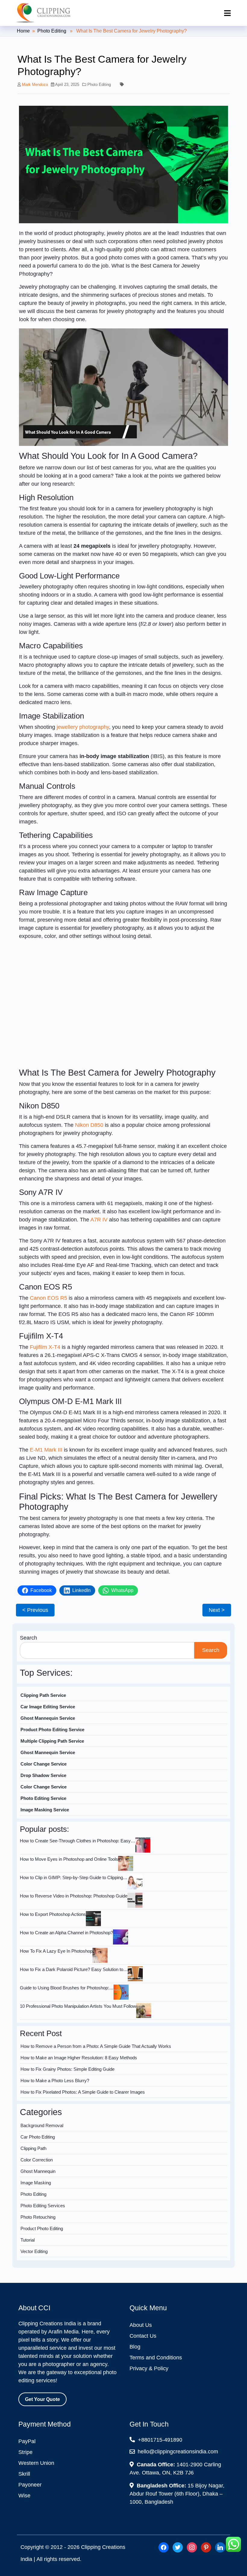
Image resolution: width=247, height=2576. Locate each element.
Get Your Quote (42, 2399)
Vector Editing (34, 2251)
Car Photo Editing (38, 2137)
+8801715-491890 (159, 2440)
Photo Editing (52, 31)
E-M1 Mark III (46, 1450)
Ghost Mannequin (38, 2171)
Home (23, 31)
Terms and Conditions (156, 2358)
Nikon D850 (89, 1125)
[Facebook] (164, 2547)
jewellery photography (83, 727)
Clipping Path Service (43, 1695)
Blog (135, 2347)
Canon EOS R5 (48, 1298)
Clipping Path (33, 2148)
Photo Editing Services (43, 2206)
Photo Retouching (38, 2217)
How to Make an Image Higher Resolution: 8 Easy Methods (79, 2058)
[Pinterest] (206, 2547)
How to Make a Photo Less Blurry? (55, 2081)
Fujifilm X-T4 (45, 1347)
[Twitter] (178, 2547)
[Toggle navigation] (227, 13)
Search (28, 1638)
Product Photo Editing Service (52, 1730)
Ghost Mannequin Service (48, 1718)
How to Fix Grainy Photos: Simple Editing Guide (67, 2069)
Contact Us (143, 2336)
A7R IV (99, 1220)
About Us (141, 2325)
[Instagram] (192, 2547)
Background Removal (42, 2125)
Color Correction (37, 2160)
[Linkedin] (220, 2547)
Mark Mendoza (35, 85)
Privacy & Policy (149, 2368)
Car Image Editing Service (48, 1707)
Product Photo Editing (42, 2228)
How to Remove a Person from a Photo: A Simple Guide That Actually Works (96, 2046)
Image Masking (36, 2183)
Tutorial (28, 2240)
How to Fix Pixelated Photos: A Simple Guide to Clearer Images (83, 2092)
